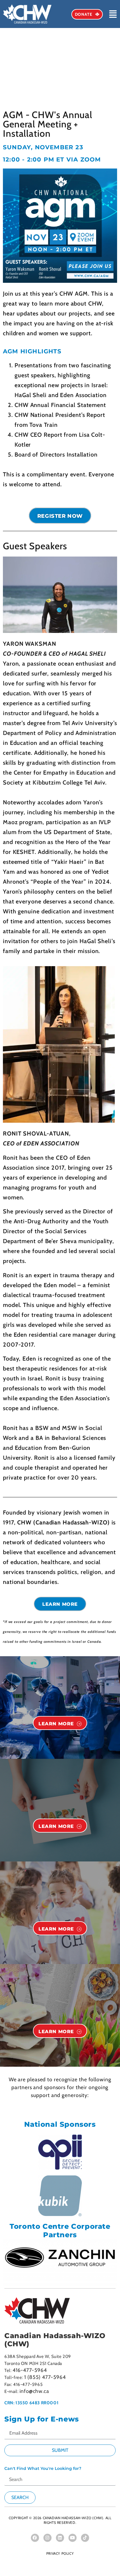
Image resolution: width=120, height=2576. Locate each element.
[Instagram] (47, 2538)
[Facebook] (35, 2538)
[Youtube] (73, 2538)
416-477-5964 (30, 2370)
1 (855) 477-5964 (45, 2377)
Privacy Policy (60, 2553)
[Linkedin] (60, 2538)
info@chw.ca (34, 2391)
